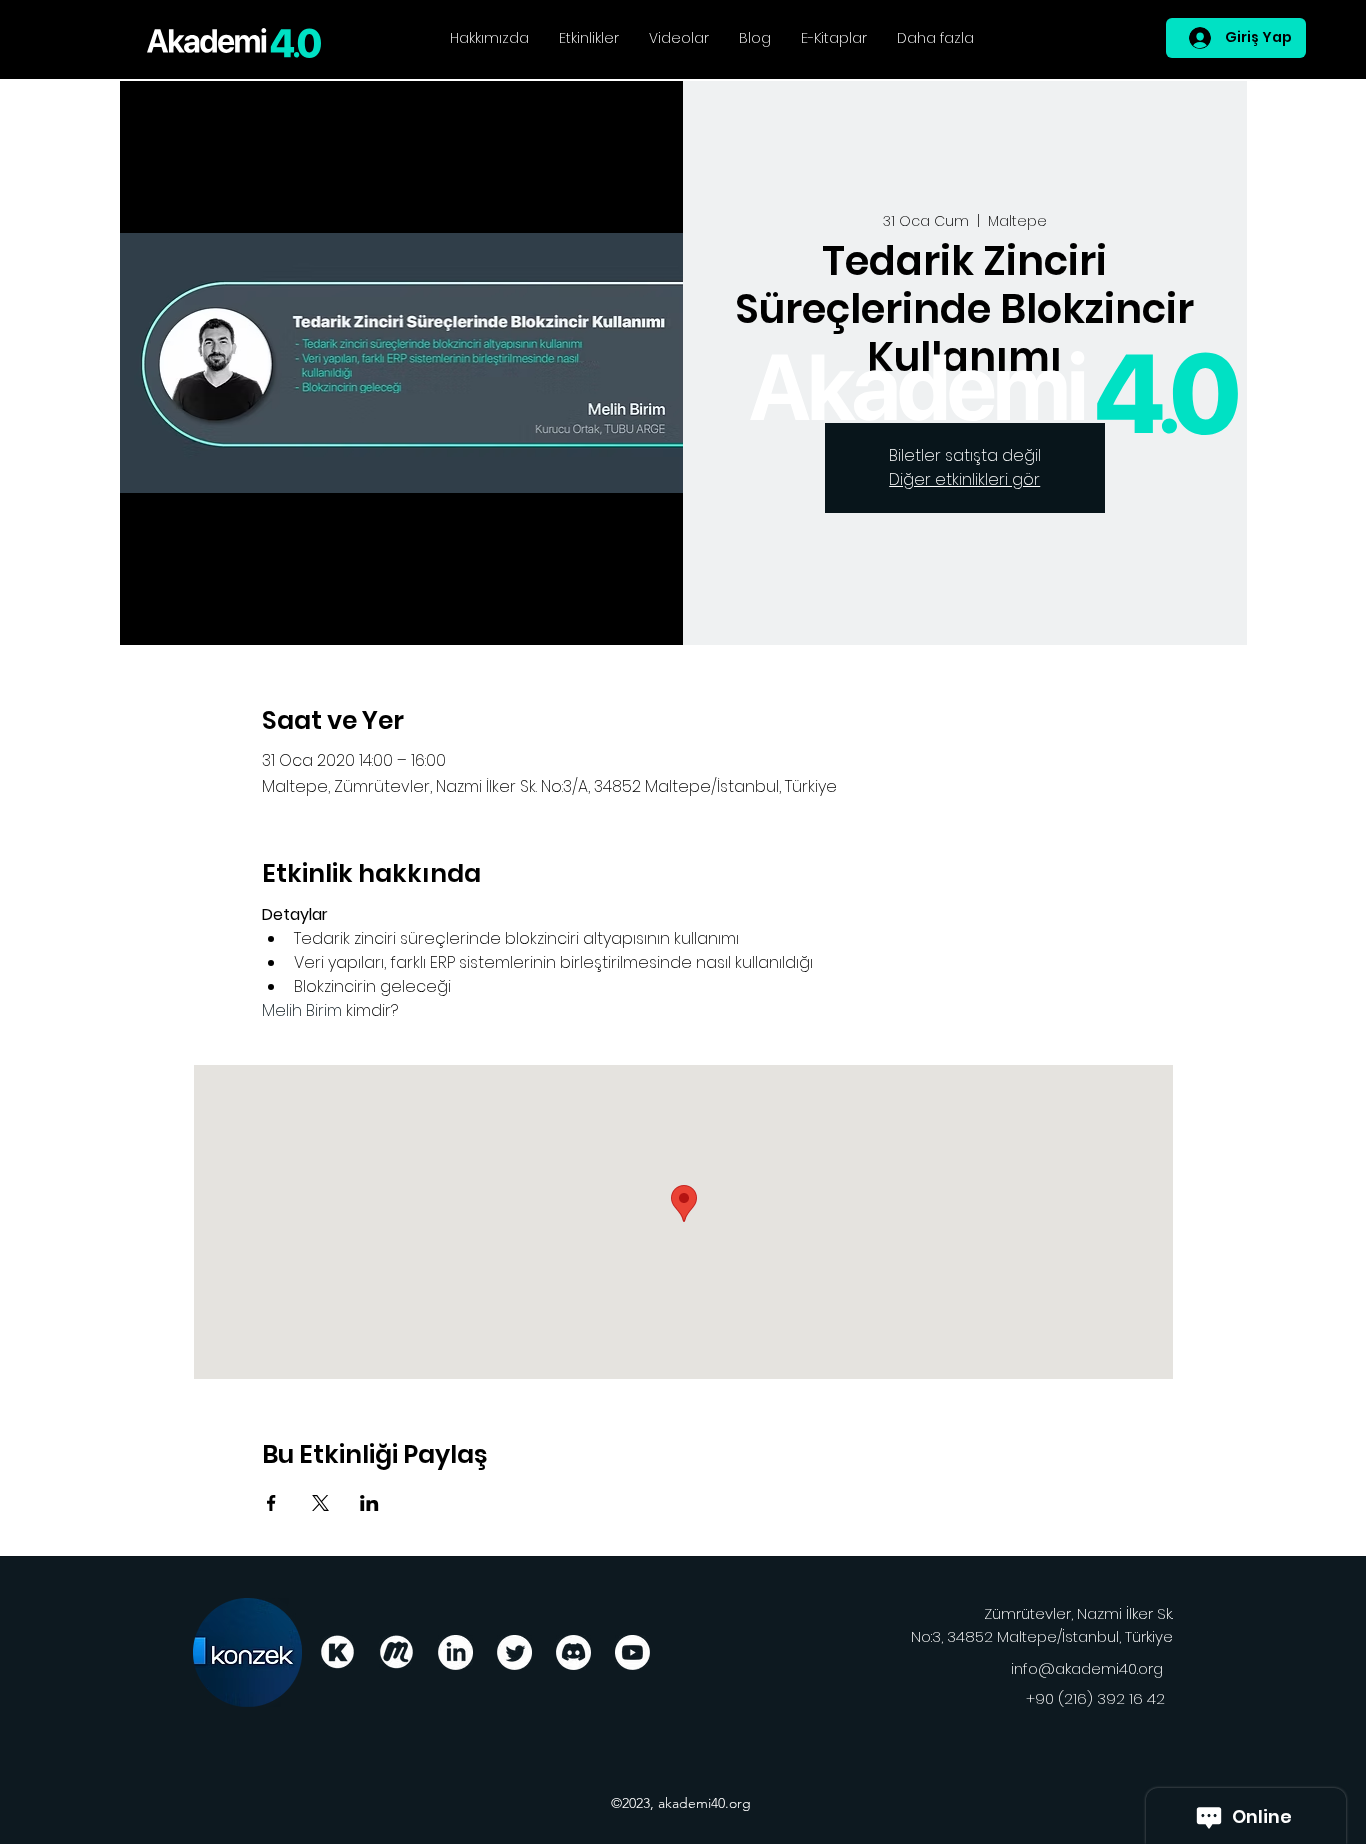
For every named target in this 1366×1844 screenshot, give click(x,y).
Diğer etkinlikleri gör (964, 479)
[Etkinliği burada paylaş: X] (320, 1503)
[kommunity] (337, 1652)
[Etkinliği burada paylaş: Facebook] (271, 1503)
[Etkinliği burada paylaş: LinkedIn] (369, 1503)
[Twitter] (514, 1652)
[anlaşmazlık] (573, 1652)
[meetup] (396, 1652)
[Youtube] (632, 1652)
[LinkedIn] (455, 1652)
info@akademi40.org (1087, 1668)
